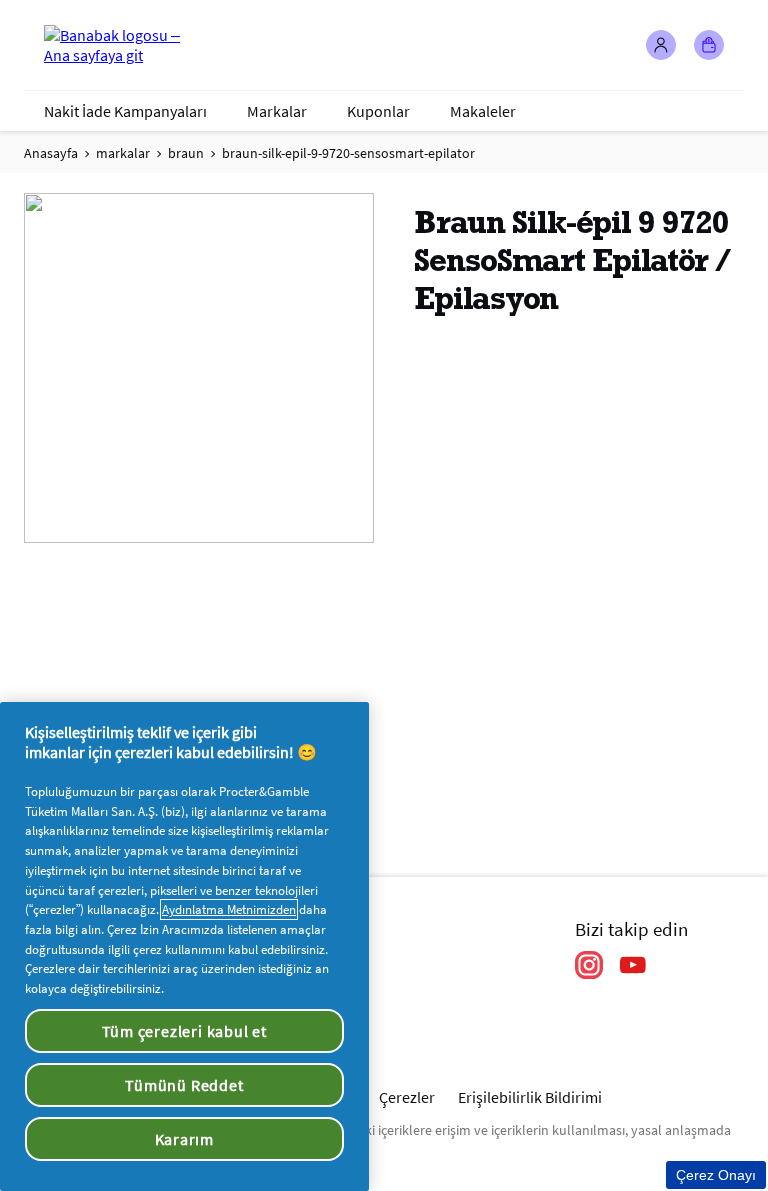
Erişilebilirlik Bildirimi (530, 1097)
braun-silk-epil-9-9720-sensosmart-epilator (348, 153)
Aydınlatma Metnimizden (229, 909)
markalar (123, 153)
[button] (661, 45)
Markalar (277, 111)
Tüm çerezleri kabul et (185, 1031)
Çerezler (407, 1097)
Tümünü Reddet (184, 1085)
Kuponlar (378, 111)
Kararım (185, 1139)
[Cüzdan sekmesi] (709, 45)
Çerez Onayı (716, 1175)
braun (186, 153)
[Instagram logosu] (589, 965)
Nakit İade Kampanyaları (125, 111)
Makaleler (483, 111)
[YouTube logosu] (633, 965)
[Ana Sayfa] (124, 45)
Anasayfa (51, 153)
